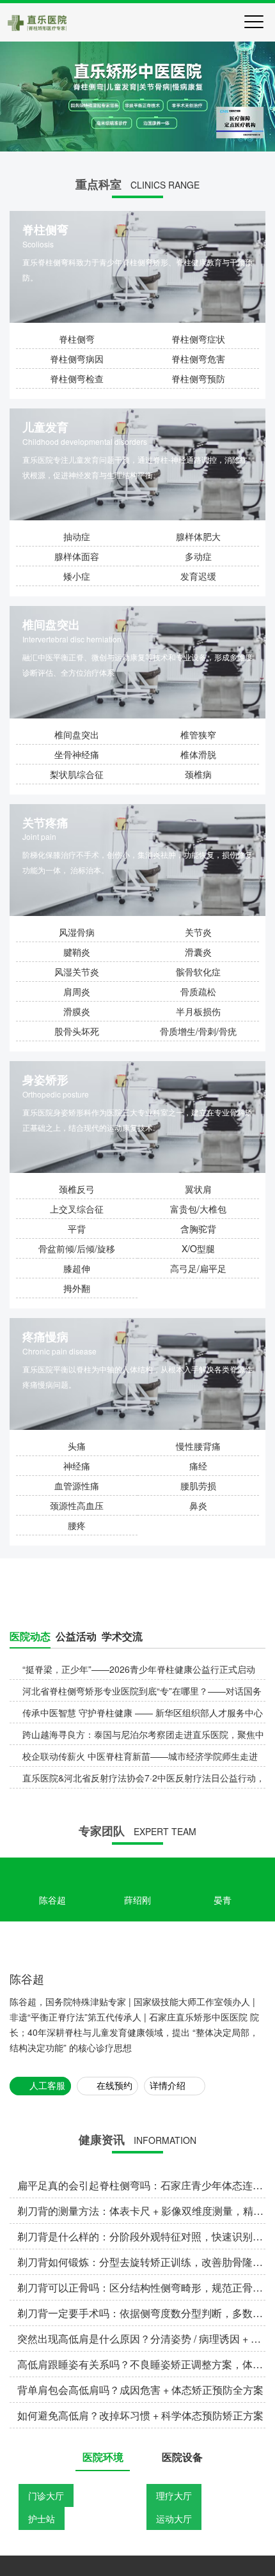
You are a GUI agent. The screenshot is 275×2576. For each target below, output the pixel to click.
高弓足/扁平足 (198, 1268)
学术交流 (122, 1765)
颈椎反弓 (77, 1189)
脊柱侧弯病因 (77, 359)
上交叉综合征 (77, 1209)
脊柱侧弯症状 (198, 339)
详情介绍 (168, 2471)
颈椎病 (198, 774)
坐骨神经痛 (77, 754)
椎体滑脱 (198, 754)
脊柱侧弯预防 (198, 378)
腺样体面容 (77, 556)
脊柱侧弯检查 (77, 378)
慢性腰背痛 (198, 1446)
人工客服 (47, 2471)
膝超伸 (77, 1268)
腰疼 (77, 1525)
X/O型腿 (198, 1248)
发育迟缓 (198, 576)
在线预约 (114, 2471)
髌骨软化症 (198, 972)
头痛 (77, 1446)
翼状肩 (198, 1189)
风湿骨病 (77, 932)
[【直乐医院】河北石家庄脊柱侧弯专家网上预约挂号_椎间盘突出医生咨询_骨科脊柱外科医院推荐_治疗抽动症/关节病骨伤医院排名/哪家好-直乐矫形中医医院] (37, 22)
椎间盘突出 (77, 734)
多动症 (198, 556)
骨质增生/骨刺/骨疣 (198, 1031)
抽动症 (77, 536)
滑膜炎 (77, 1011)
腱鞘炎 (77, 952)
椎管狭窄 (198, 734)
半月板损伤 (198, 1011)
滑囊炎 (198, 952)
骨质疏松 (198, 991)
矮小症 (77, 576)
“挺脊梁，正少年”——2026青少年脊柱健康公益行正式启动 (139, 1797)
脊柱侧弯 (77, 339)
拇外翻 (77, 1288)
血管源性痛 (77, 1486)
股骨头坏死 (77, 1031)
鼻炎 (198, 1505)
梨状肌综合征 (77, 774)
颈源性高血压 (77, 1505)
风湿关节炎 (77, 972)
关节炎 (198, 932)
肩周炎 (77, 991)
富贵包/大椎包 (198, 1209)
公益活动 (76, 1765)
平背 (77, 1229)
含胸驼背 (198, 1229)
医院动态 (30, 1765)
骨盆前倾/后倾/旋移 (77, 1248)
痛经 (198, 1466)
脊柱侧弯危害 (198, 359)
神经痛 (77, 1466)
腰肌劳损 (198, 1486)
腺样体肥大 (198, 536)
